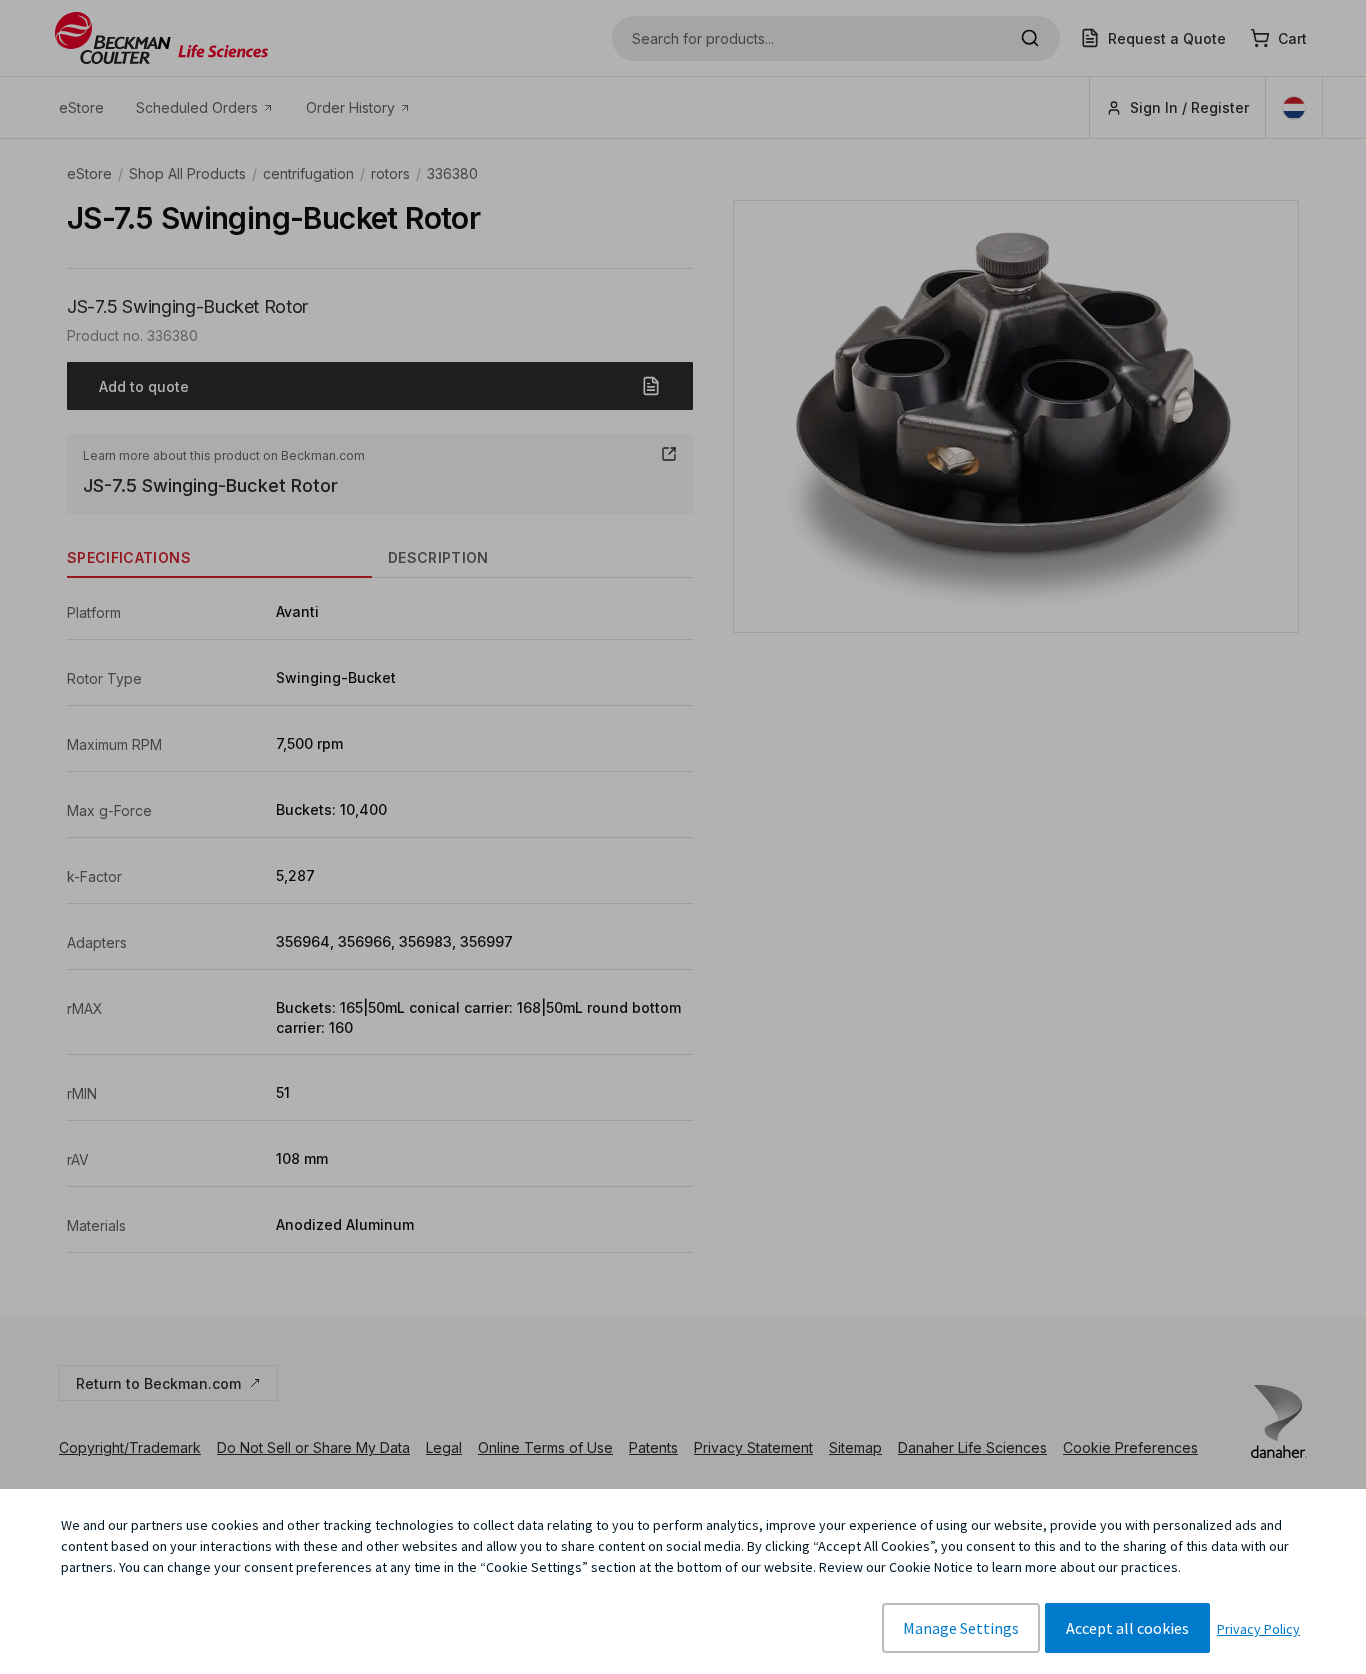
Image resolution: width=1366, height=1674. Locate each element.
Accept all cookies (1127, 1628)
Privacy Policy (1258, 1629)
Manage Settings (961, 1628)
